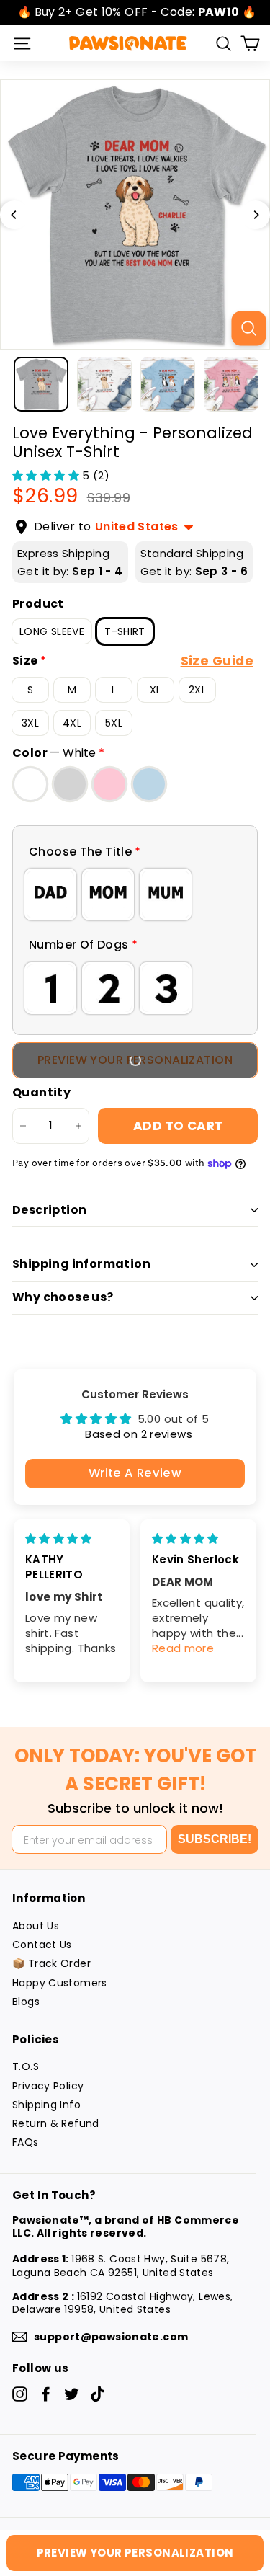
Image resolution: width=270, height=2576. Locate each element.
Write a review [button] (135, 1473)
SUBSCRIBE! (215, 1839)
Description (49, 1210)
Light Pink (109, 784)
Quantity (41, 1093)
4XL (72, 723)
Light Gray (70, 784)
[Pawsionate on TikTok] (98, 2394)
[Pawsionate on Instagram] (20, 2394)
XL (156, 690)
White (30, 784)
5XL (114, 723)
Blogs (26, 2002)
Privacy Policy (48, 2086)
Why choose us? (63, 1297)
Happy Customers (60, 1983)
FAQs (26, 2142)
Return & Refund (56, 2123)
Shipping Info (46, 2105)
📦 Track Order (51, 1963)
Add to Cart (178, 1126)
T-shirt (125, 631)
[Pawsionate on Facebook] (46, 2394)
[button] (47, 475)
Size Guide (217, 661)
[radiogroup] (135, 894)
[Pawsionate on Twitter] (72, 2394)
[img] (59, 1538)
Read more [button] (183, 1648)
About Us (36, 1926)
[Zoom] (248, 328)
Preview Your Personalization (135, 1060)
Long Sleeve (52, 631)
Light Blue (149, 784)
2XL (197, 690)
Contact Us (42, 1945)
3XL (30, 723)
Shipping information (81, 1264)
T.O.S (26, 2066)
